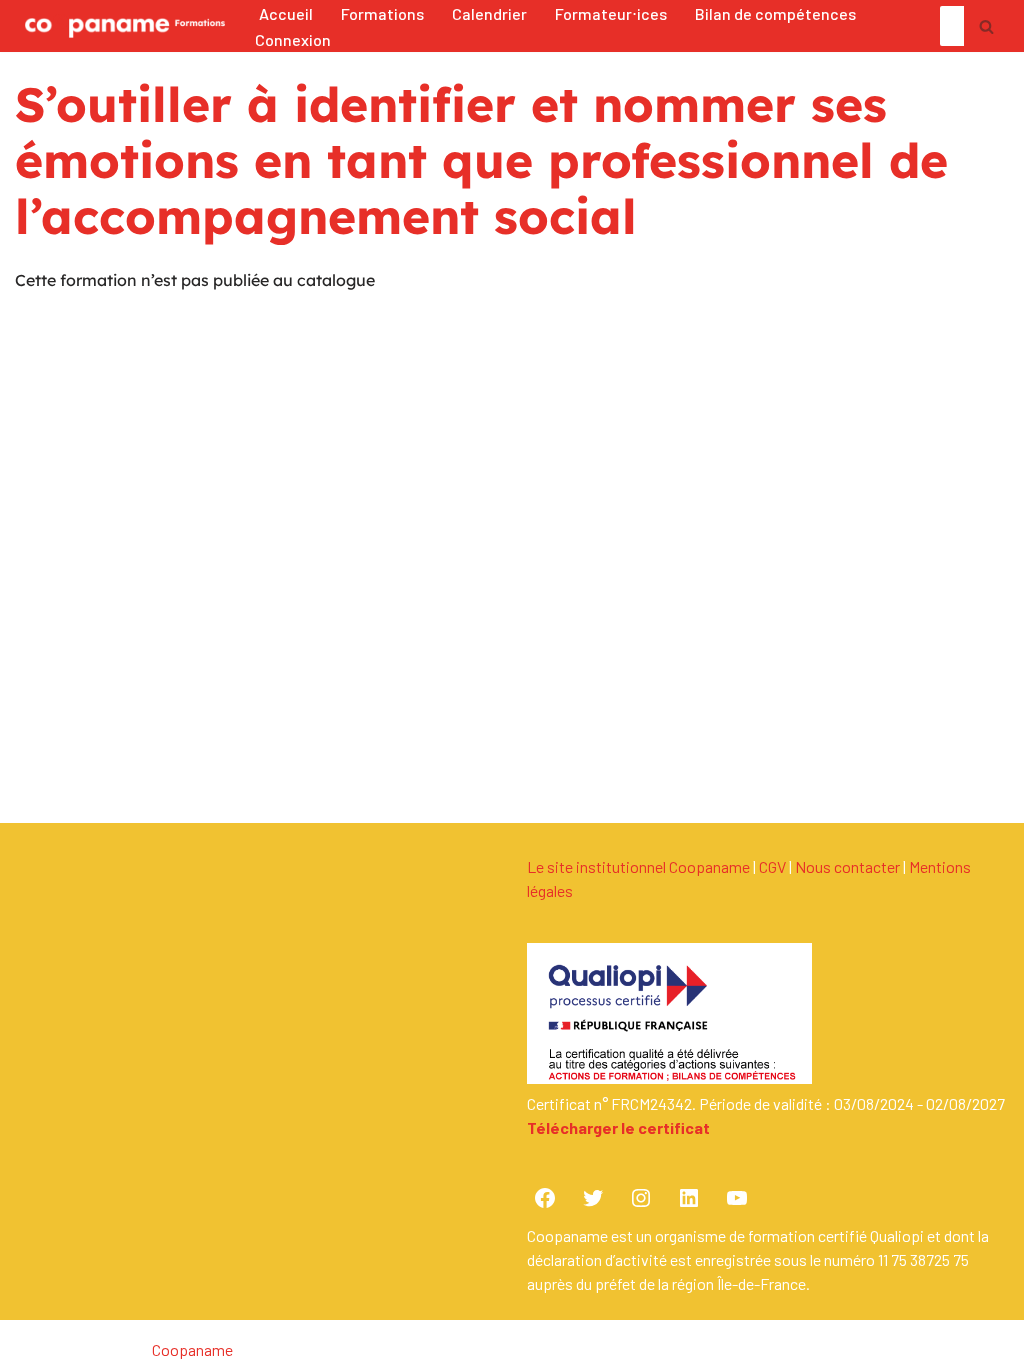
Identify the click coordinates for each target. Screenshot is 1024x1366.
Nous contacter (847, 866)
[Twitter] (593, 1198)
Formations (382, 13)
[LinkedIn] (689, 1198)
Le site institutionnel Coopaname (638, 866)
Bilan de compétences (775, 13)
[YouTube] (737, 1198)
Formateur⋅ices (611, 13)
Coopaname (192, 1349)
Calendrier (489, 13)
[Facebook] (545, 1198)
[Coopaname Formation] (120, 26)
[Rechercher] (986, 26)
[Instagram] (641, 1198)
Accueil (286, 13)
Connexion (293, 39)
